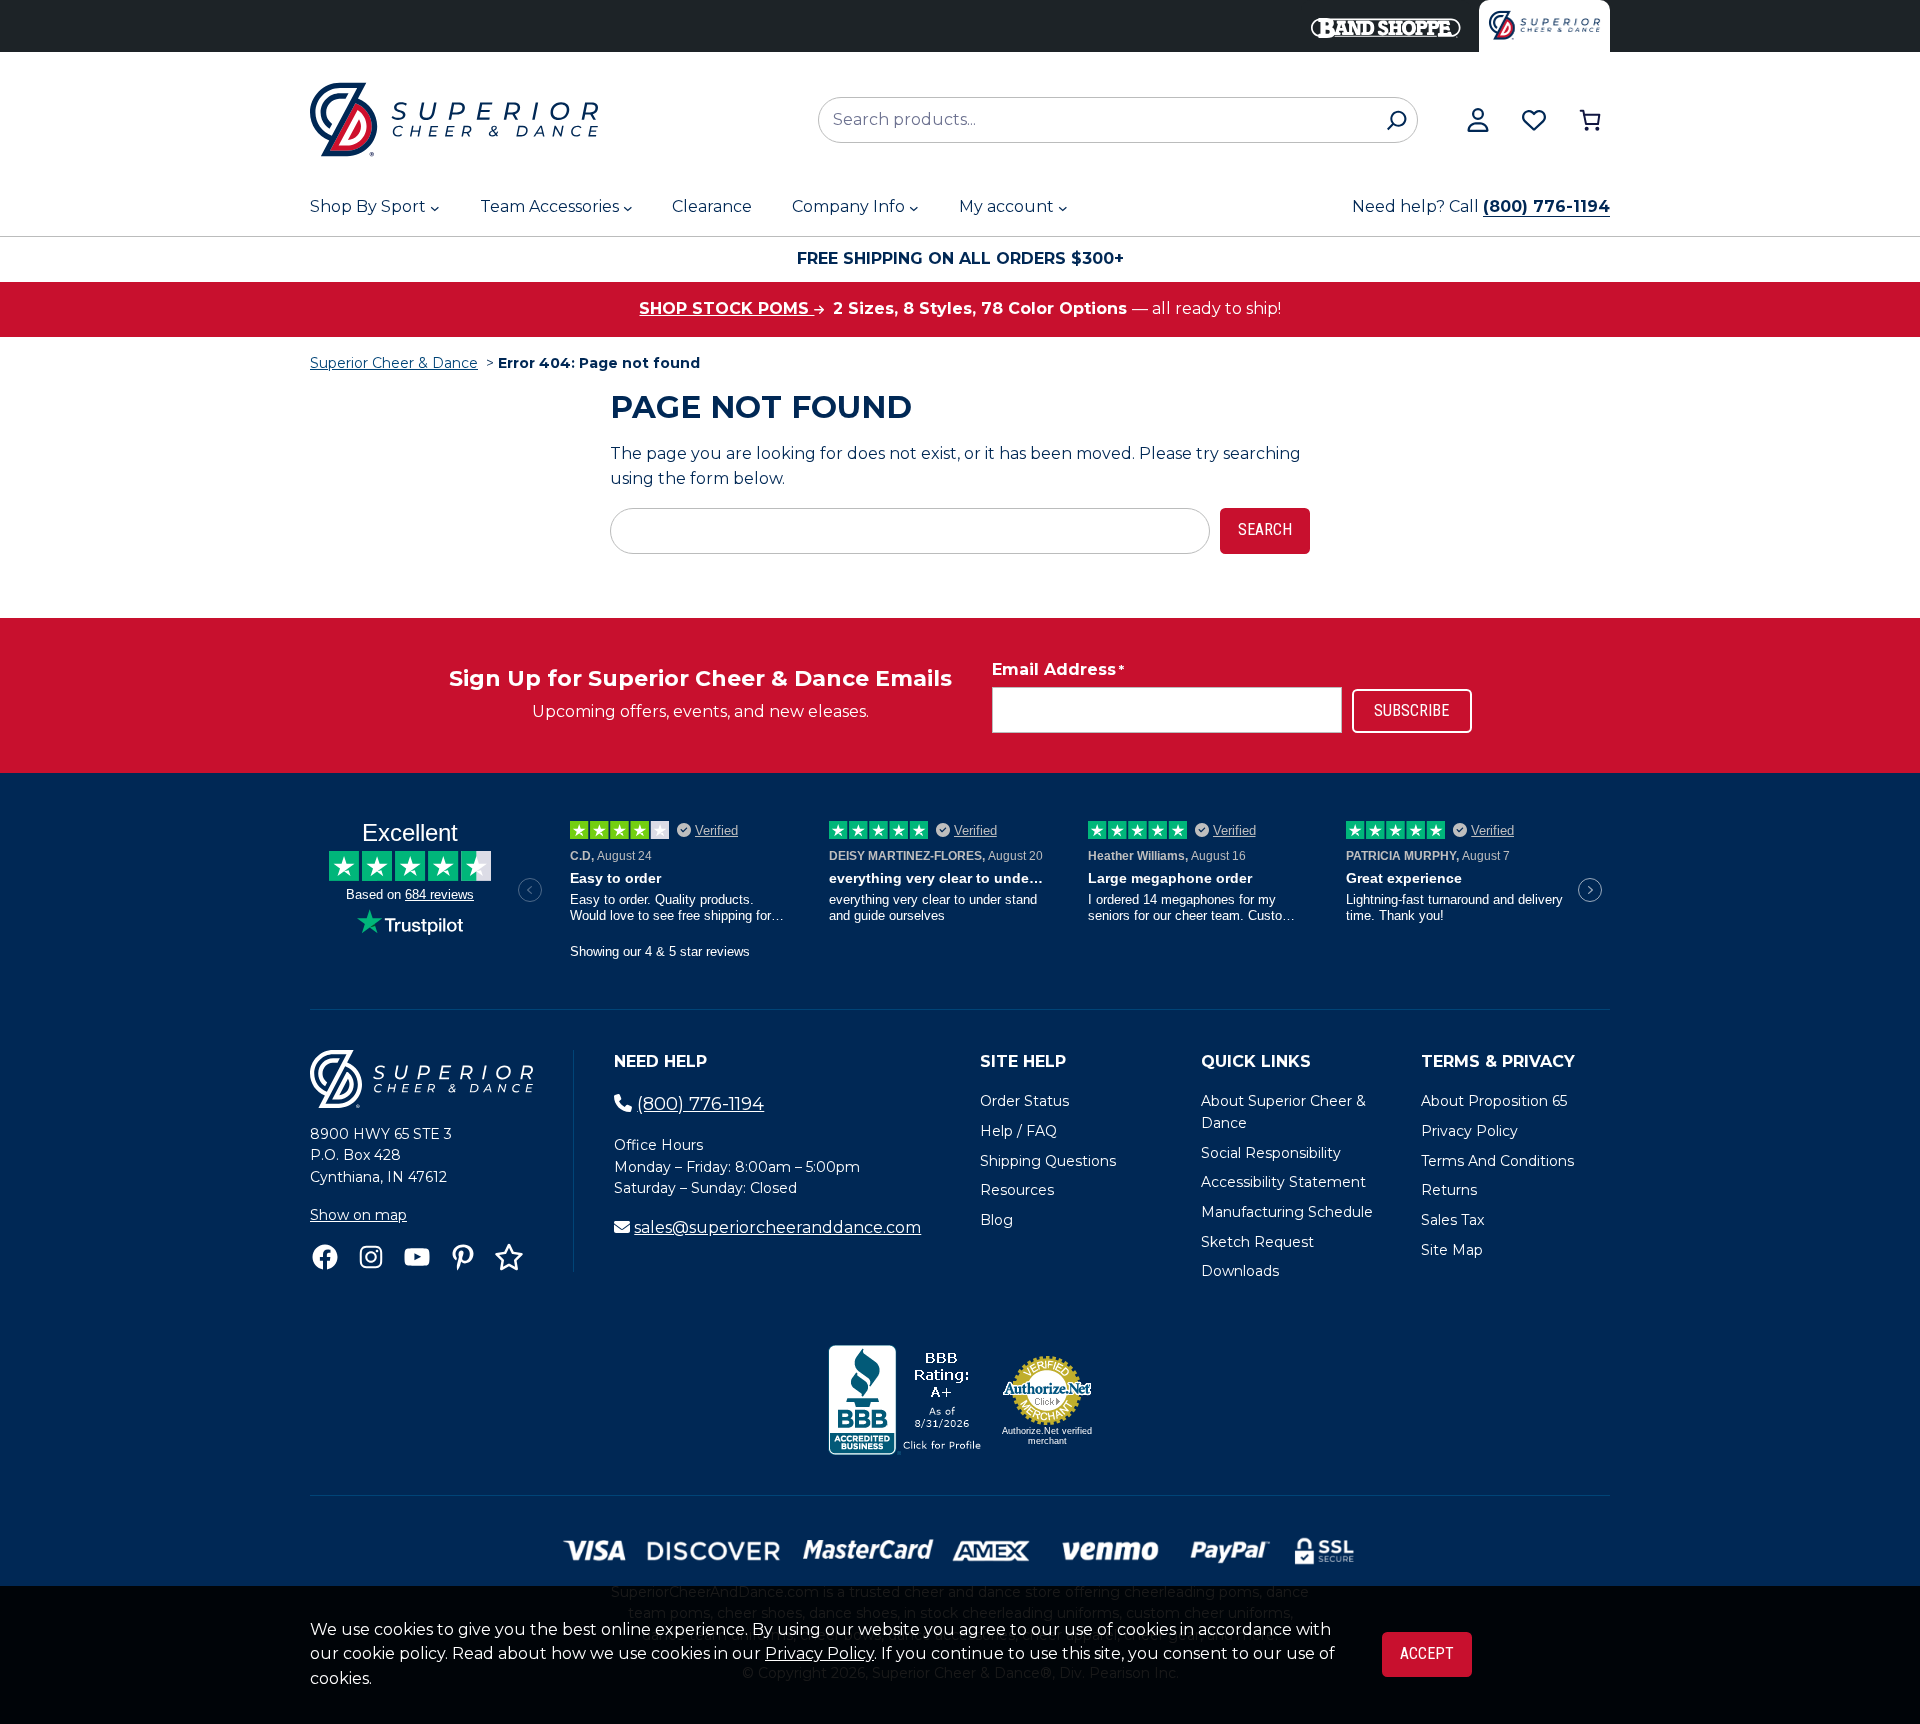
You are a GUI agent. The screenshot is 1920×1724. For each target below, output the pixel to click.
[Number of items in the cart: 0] (1590, 120)
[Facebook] (325, 1257)
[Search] (1396, 120)
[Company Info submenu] (914, 208)
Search (1265, 529)
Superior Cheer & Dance (394, 363)
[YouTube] (417, 1257)
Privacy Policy (819, 1653)
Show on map (358, 1215)
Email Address (1058, 669)
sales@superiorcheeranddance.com (777, 1227)
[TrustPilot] (509, 1257)
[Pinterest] (463, 1257)
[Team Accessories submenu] (628, 208)
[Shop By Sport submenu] (435, 208)
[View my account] (1478, 120)
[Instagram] (371, 1257)
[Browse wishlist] (1534, 120)
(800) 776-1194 (1546, 206)
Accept (1427, 1653)
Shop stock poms (726, 308)
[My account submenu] (1063, 208)
